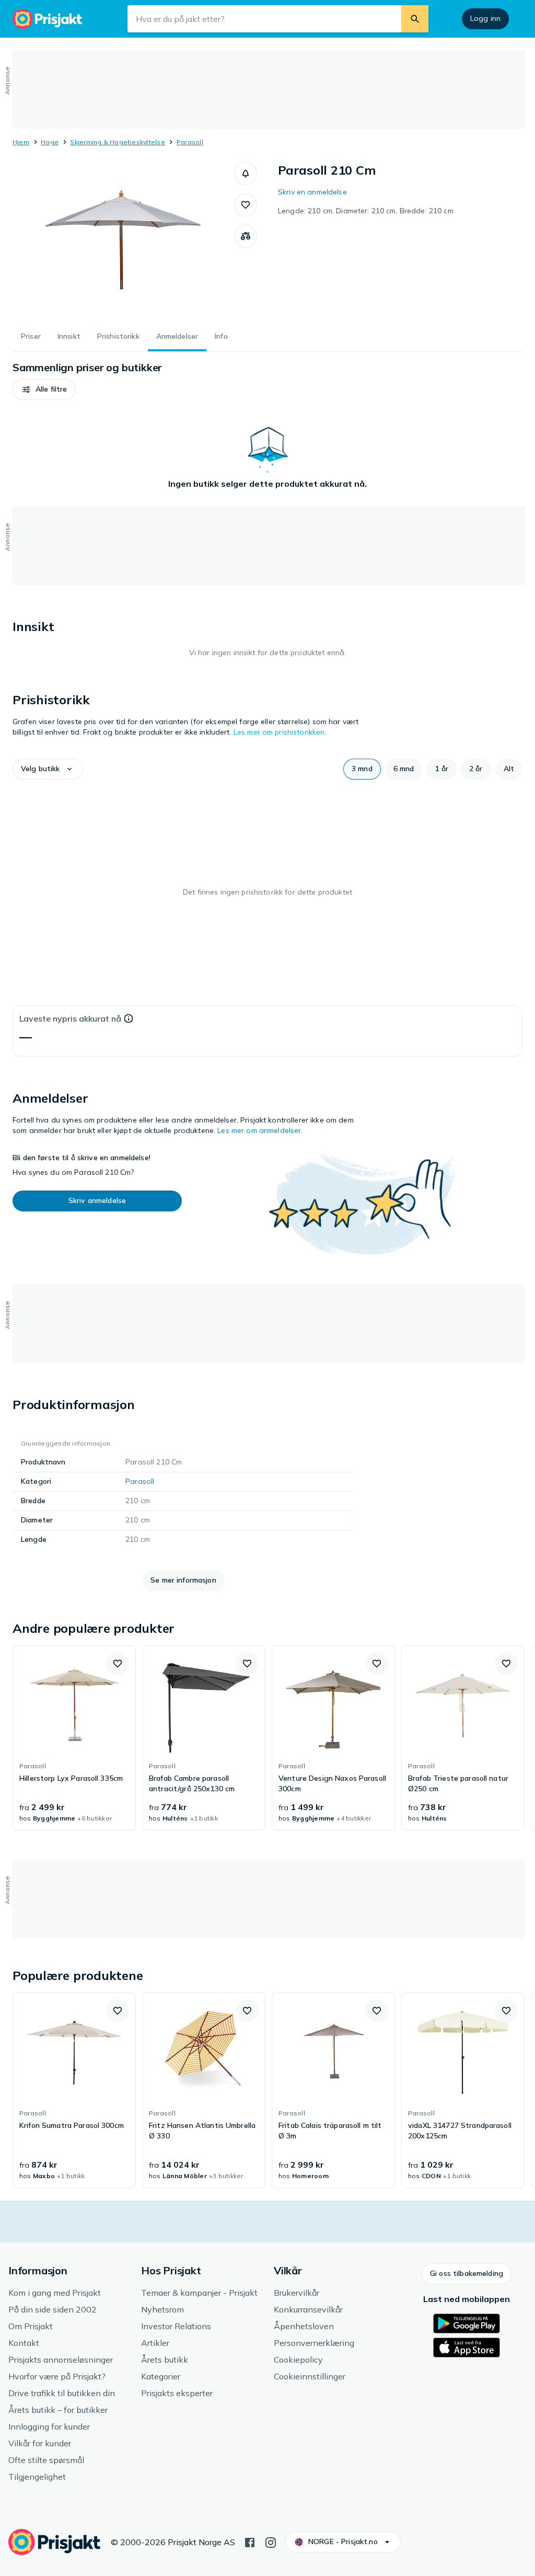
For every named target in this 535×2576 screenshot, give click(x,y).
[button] (246, 174)
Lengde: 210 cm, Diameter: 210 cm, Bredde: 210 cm (366, 211)
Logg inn (485, 18)
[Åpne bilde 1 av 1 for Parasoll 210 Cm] (123, 241)
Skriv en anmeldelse (312, 192)
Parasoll (190, 142)
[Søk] (415, 19)
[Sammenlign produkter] (246, 236)
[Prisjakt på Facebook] (250, 2541)
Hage (50, 142)
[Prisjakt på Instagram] (271, 2541)
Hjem (21, 142)
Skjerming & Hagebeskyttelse (117, 142)
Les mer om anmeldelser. (260, 1130)
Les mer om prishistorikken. (280, 732)
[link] (74, 1738)
